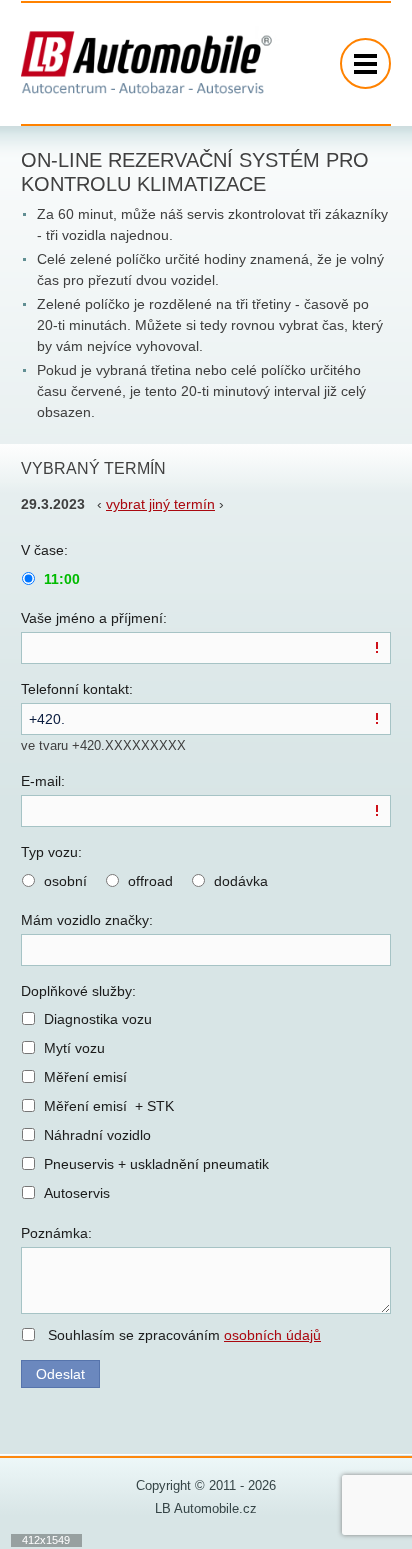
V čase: (44, 550)
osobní (65, 881)
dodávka (241, 881)
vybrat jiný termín (160, 504)
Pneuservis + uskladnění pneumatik (156, 1164)
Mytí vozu (74, 1048)
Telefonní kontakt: (77, 689)
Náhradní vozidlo (97, 1135)
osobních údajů (272, 1335)
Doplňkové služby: (78, 991)
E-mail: (43, 781)
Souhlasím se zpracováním (184, 1335)
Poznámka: (56, 1233)
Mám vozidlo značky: (87, 920)
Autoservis (77, 1193)
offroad (150, 881)
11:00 (62, 579)
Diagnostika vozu (98, 1019)
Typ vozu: (51, 852)
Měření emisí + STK (109, 1106)
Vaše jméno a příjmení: (94, 618)
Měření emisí (85, 1077)
